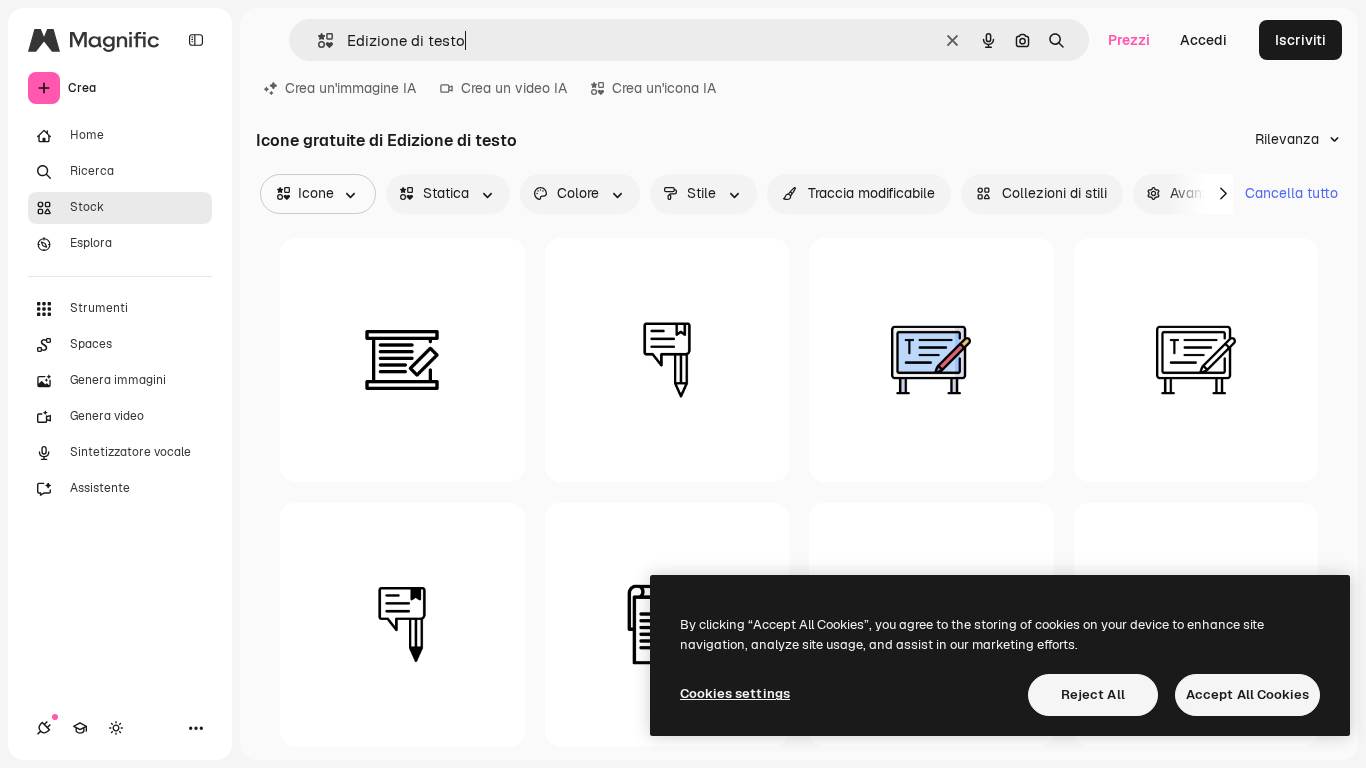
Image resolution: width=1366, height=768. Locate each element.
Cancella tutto (1291, 193)
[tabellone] (931, 360)
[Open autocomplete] (317, 40)
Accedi (1203, 40)
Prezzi (1129, 40)
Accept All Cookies (1247, 694)
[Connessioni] (44, 728)
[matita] (667, 360)
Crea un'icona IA (664, 88)
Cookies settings (735, 693)
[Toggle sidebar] (196, 40)
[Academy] (80, 728)
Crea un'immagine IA (350, 88)
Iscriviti (1300, 40)
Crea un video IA (514, 88)
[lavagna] (402, 360)
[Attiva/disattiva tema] (116, 728)
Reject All (1093, 694)
